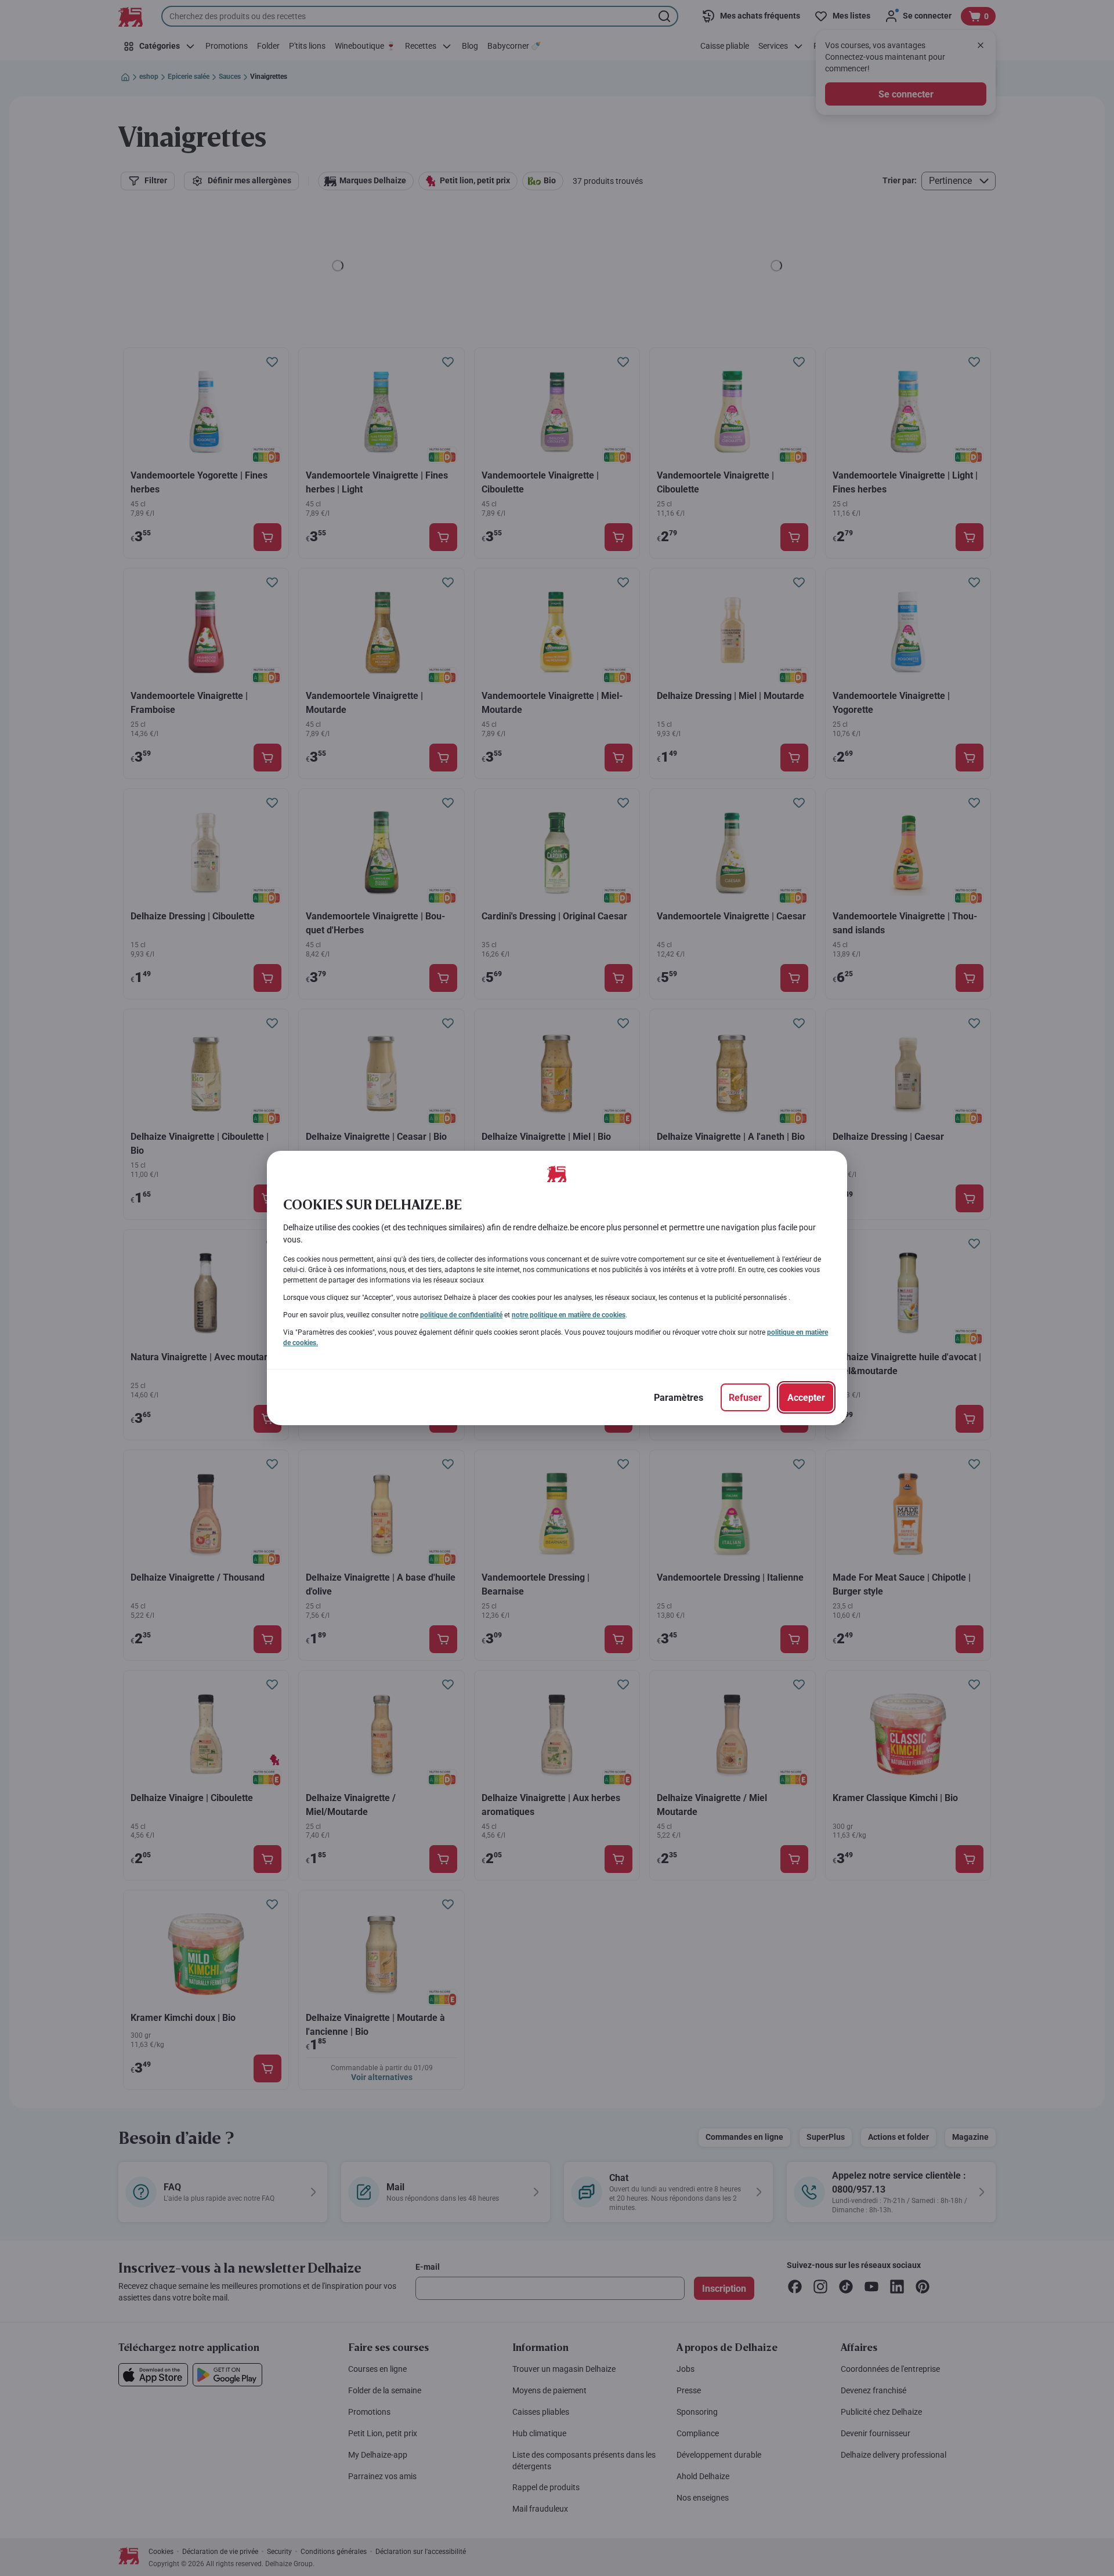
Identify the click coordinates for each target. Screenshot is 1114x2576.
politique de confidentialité (461, 1315)
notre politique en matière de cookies (569, 1315)
